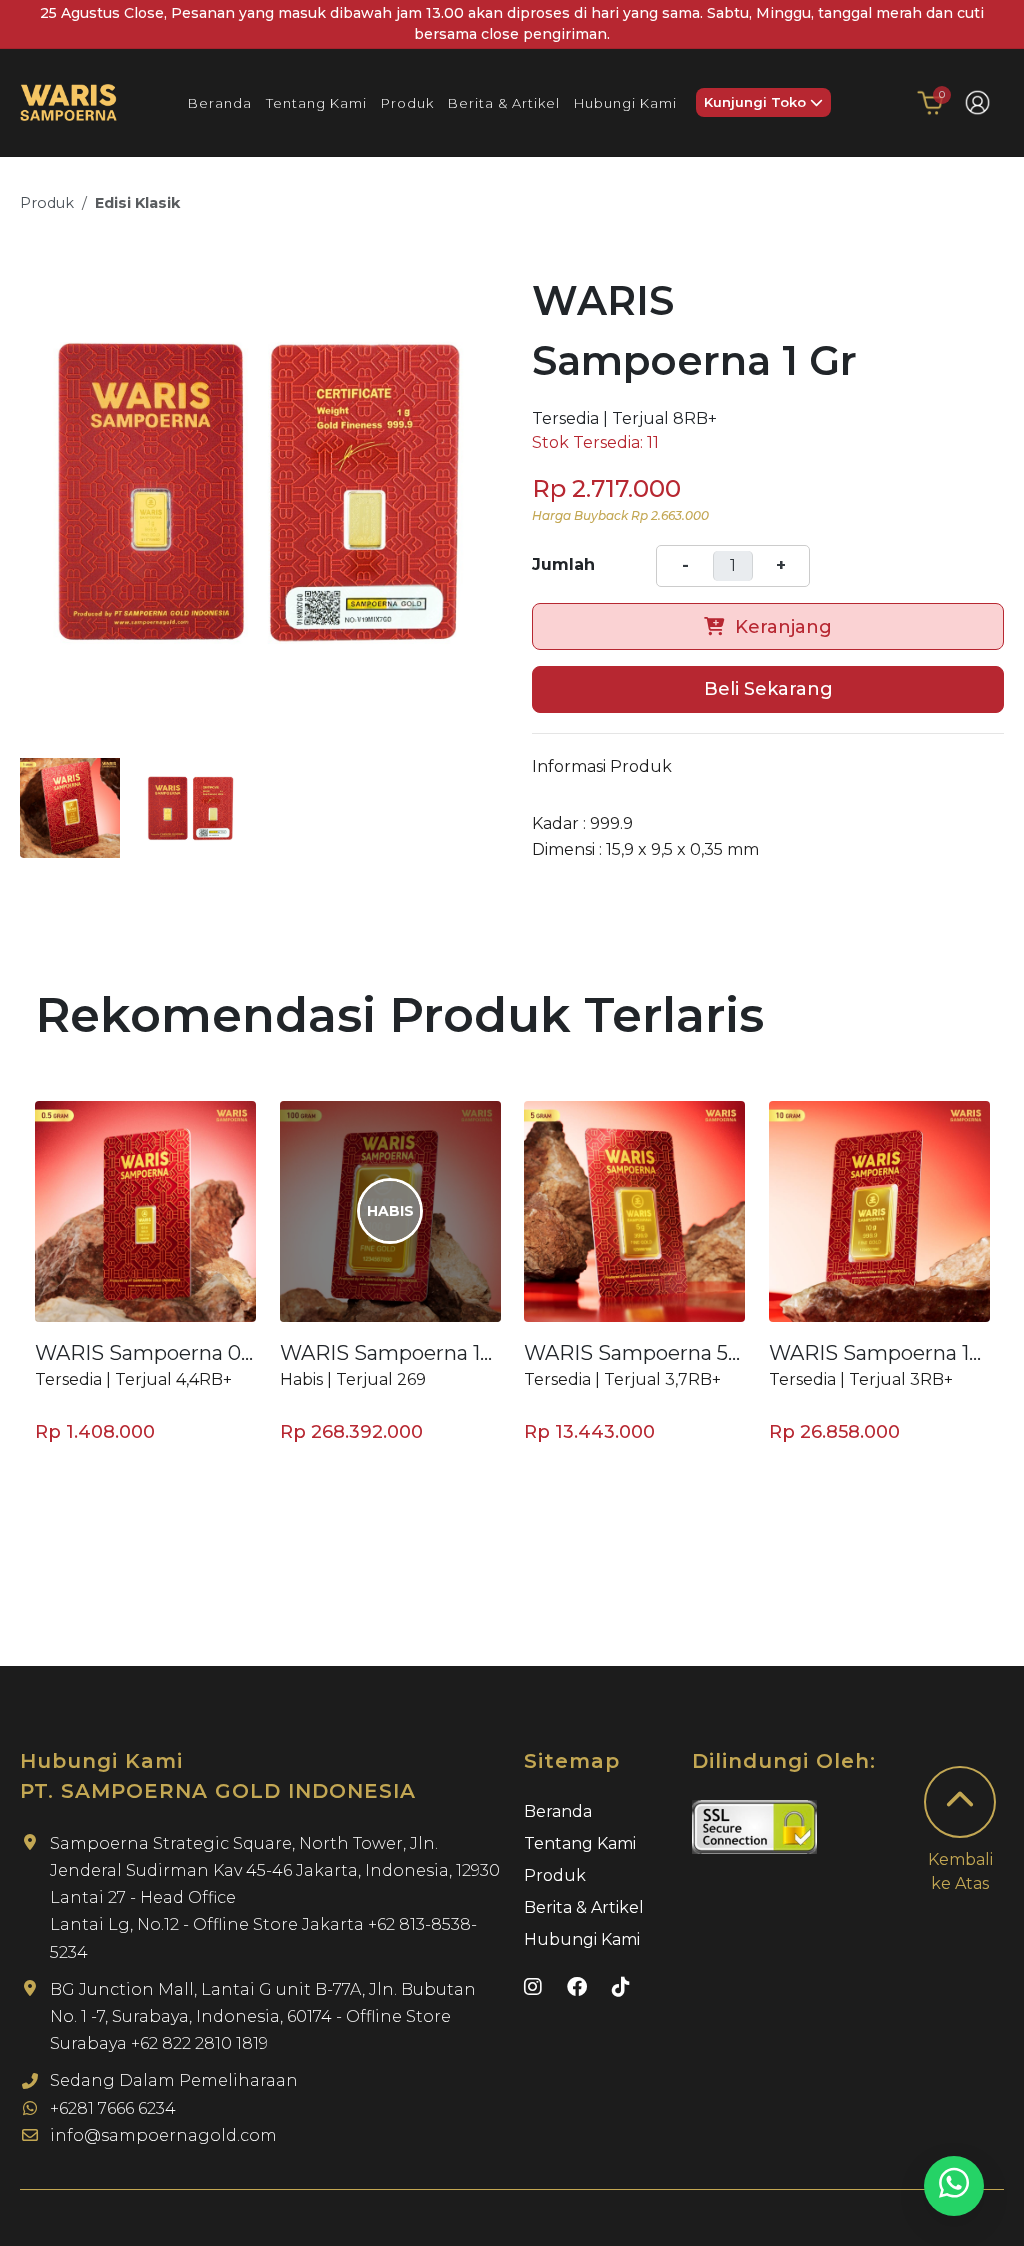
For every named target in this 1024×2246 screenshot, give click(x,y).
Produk (47, 203)
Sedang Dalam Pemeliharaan (174, 2080)
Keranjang (781, 627)
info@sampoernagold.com (163, 2135)
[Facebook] (579, 1987)
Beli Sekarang (768, 689)
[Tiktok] (621, 1987)
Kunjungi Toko (757, 102)
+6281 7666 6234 (113, 2108)
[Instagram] (535, 1987)
